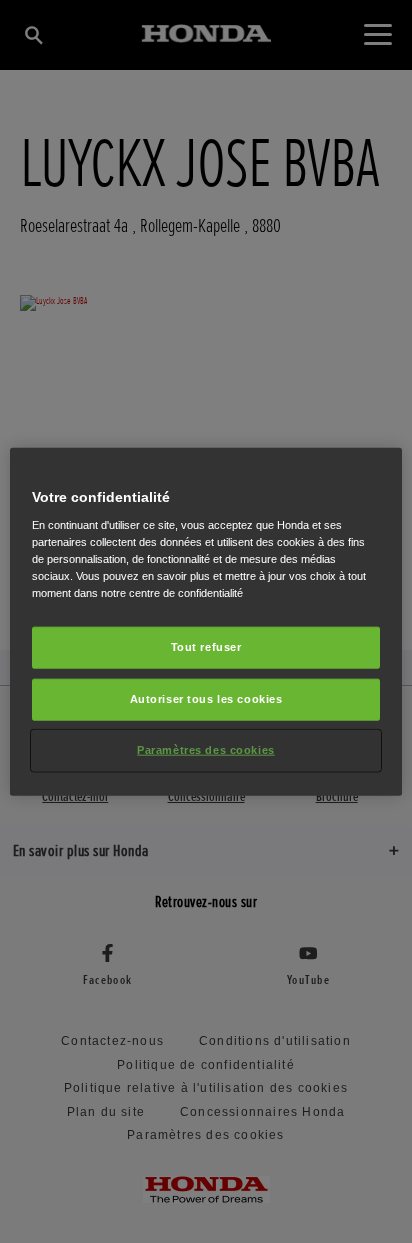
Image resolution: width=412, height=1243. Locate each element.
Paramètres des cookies (206, 750)
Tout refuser (206, 647)
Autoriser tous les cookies (206, 699)
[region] (205, 621)
